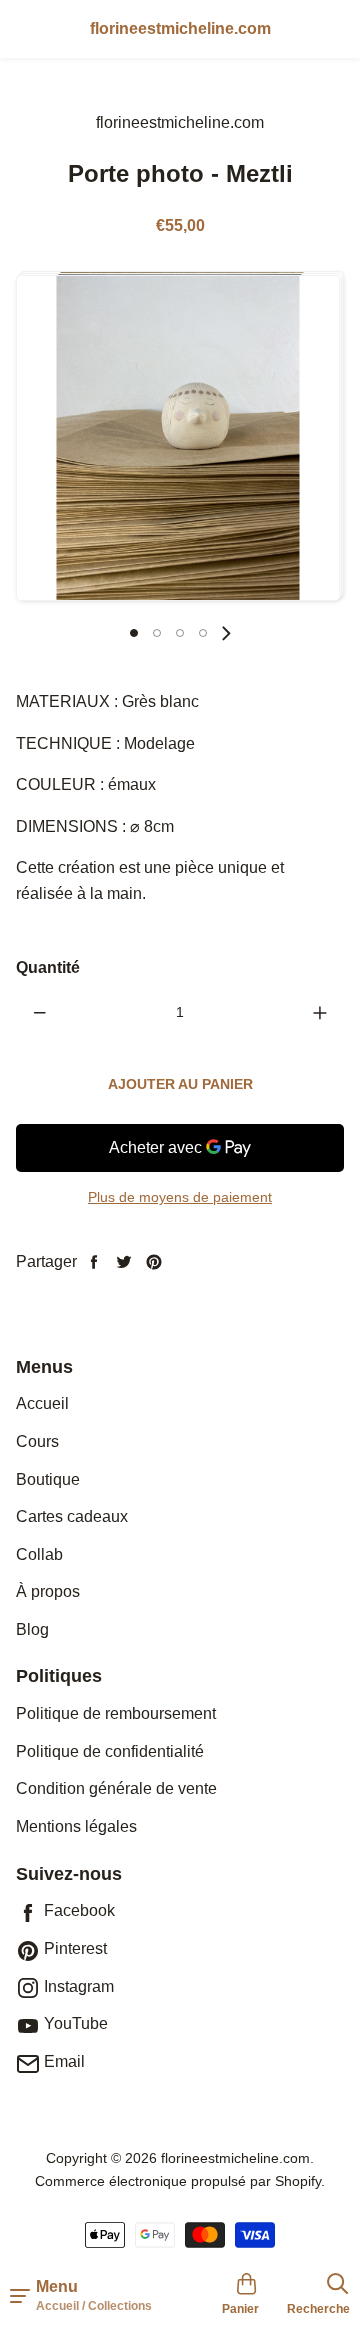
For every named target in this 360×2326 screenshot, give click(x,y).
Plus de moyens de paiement (180, 1197)
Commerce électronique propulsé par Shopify (178, 2181)
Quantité (48, 967)
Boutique (48, 1479)
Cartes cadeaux (72, 1516)
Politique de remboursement (116, 1713)
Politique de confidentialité (110, 1751)
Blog (32, 1629)
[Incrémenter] (320, 1012)
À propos (48, 1591)
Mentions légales (76, 1826)
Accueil (42, 1403)
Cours (37, 1441)
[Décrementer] (40, 1012)
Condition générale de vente (116, 1788)
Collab (39, 1554)
